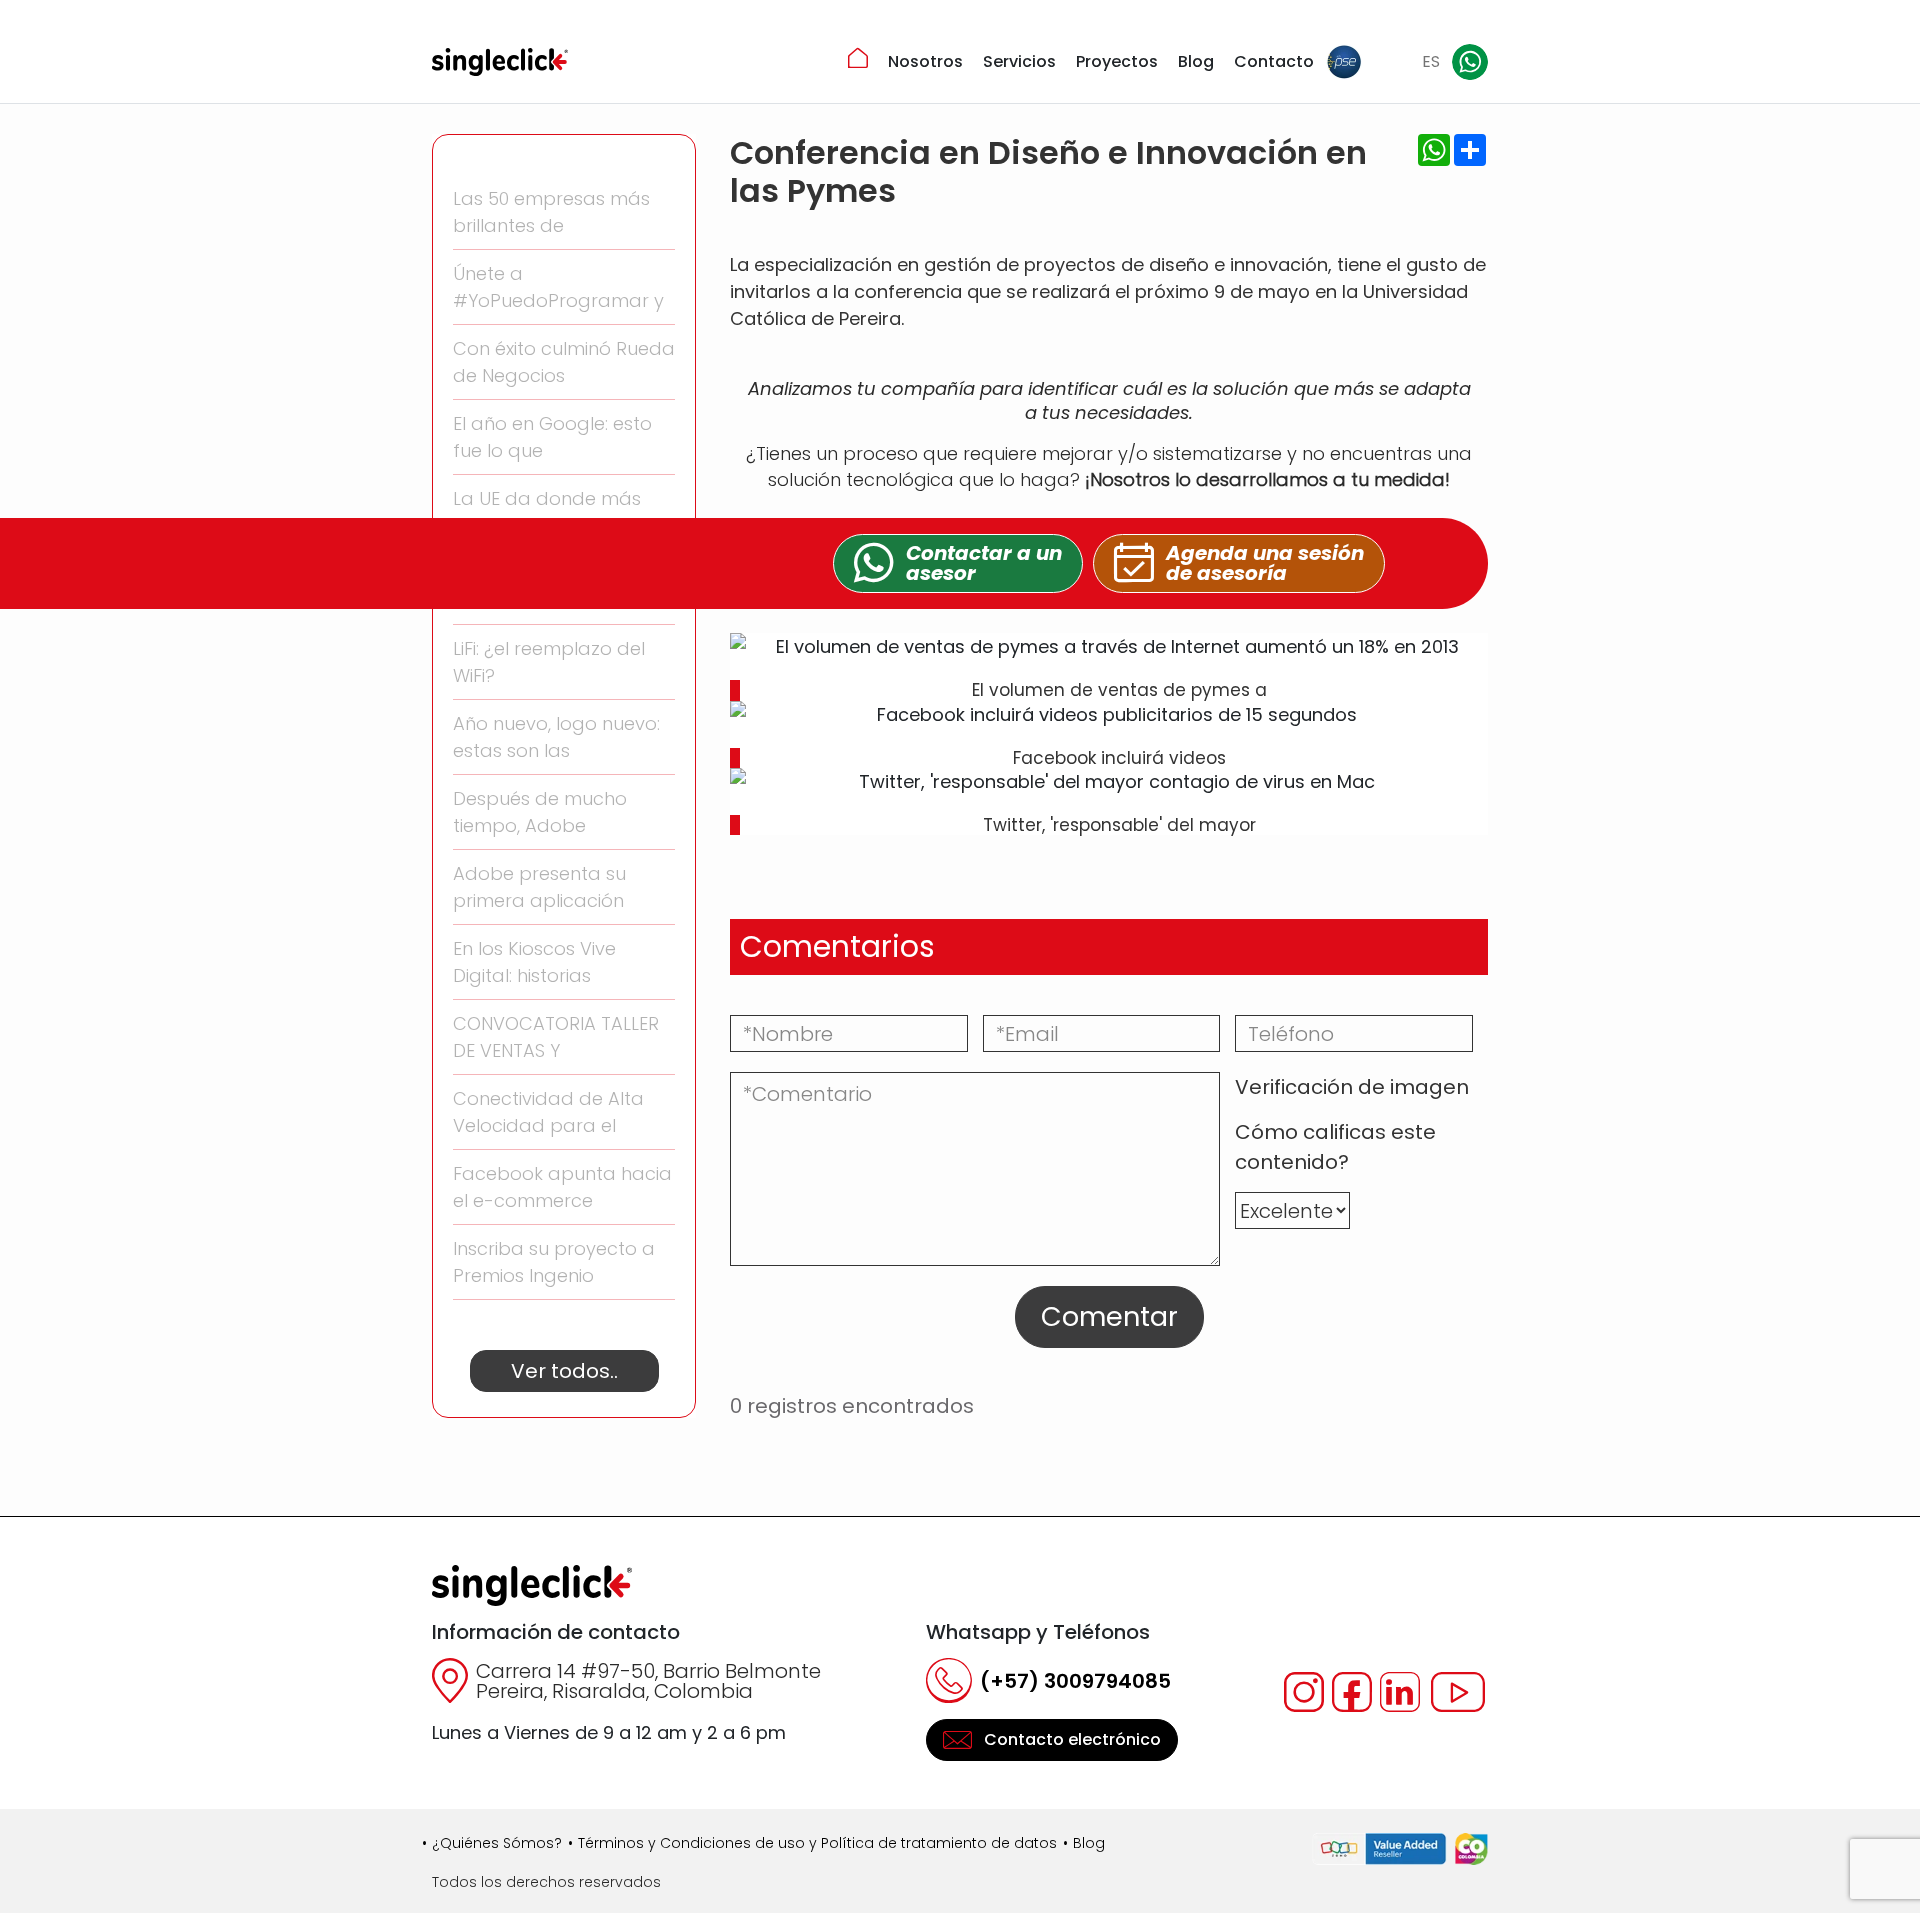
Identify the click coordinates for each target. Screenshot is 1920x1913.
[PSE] (1344, 62)
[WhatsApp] (1470, 62)
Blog (1196, 61)
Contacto (1274, 61)
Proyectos (1117, 61)
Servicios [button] (1019, 61)
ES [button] (1431, 61)
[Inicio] (858, 58)
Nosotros (925, 61)
